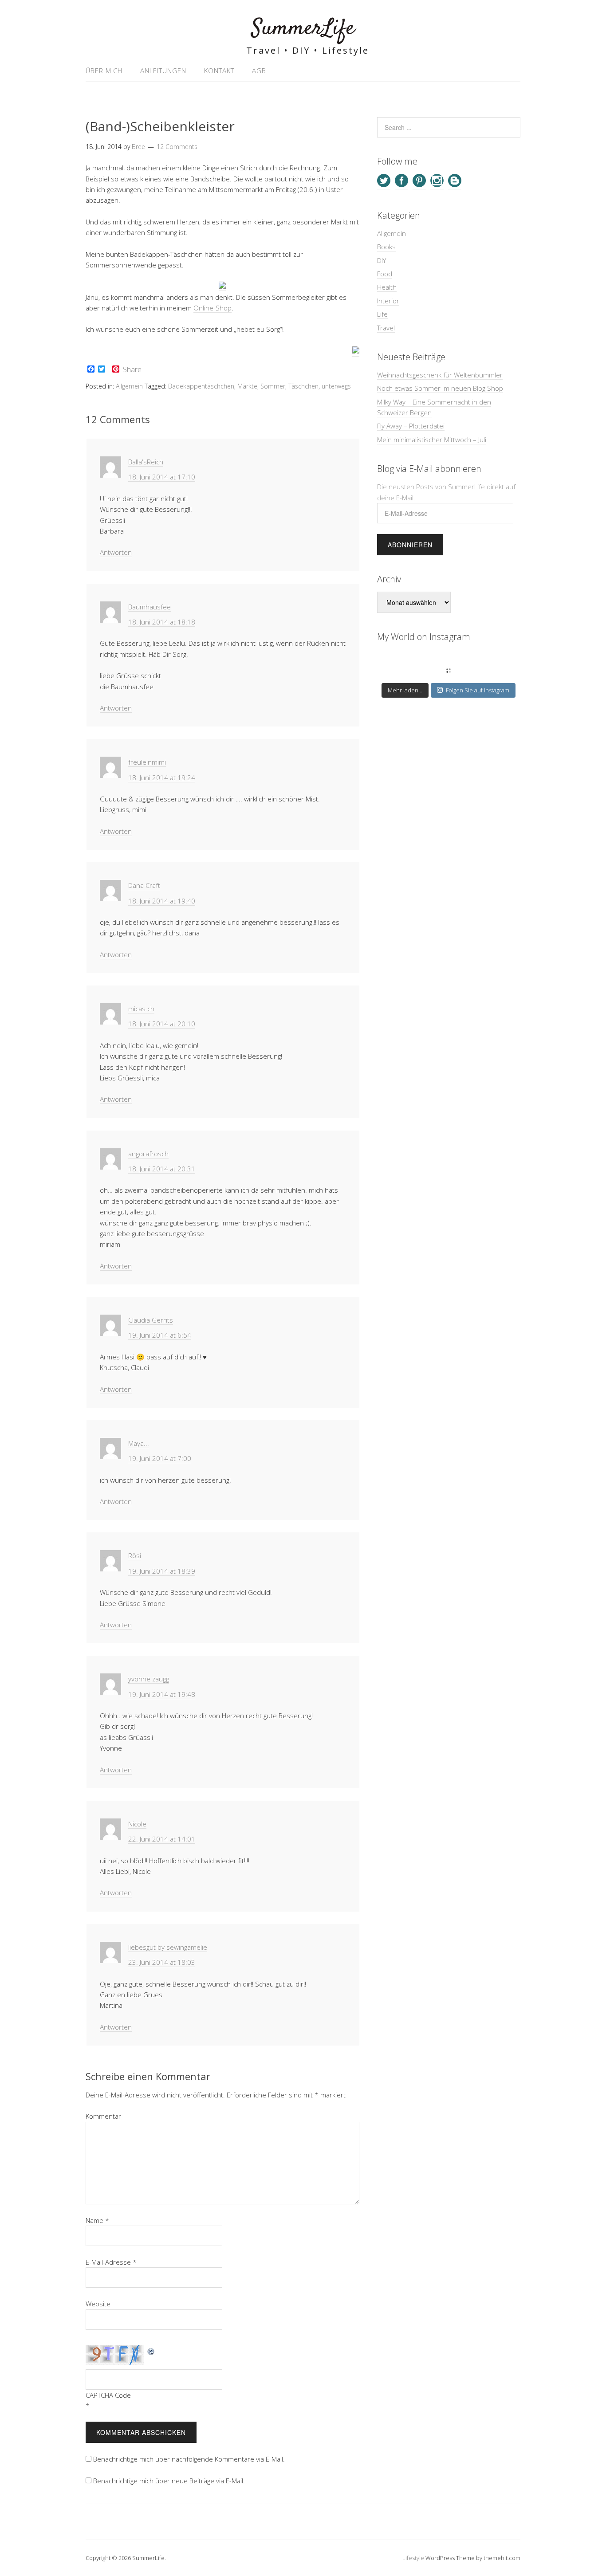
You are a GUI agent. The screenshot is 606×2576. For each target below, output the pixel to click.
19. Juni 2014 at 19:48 (162, 1694)
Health (387, 287)
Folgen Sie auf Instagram (478, 690)
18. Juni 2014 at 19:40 (162, 901)
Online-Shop (212, 308)
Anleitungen (163, 71)
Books (386, 247)
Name (97, 2220)
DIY (382, 260)
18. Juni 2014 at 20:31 (162, 1169)
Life (382, 314)
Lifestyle (413, 2558)
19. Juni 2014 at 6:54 (160, 1335)
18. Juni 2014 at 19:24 (162, 778)
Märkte (247, 386)
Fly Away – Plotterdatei (411, 426)
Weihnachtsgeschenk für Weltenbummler (440, 375)
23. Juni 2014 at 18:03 (162, 1962)
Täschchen (303, 386)
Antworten (116, 552)
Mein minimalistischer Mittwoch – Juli (432, 440)
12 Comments (177, 147)
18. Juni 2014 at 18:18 (162, 622)
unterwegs (336, 386)
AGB (259, 71)
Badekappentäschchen (201, 386)
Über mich (104, 71)
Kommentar (103, 2116)
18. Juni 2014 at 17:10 (162, 477)
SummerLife (303, 29)
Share (132, 369)
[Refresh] (151, 2350)
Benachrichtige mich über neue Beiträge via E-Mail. (169, 2481)
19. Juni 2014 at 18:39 (162, 1571)
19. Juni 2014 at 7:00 (160, 1458)
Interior (388, 301)
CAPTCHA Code (108, 2395)
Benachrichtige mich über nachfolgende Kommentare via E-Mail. (189, 2459)
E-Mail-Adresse (111, 2262)
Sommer (273, 386)
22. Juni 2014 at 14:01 (162, 1839)
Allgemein (129, 386)
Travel (386, 328)
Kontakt (219, 71)
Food (385, 274)
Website (98, 2304)
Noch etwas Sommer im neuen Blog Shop (440, 388)
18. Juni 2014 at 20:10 (162, 1024)
